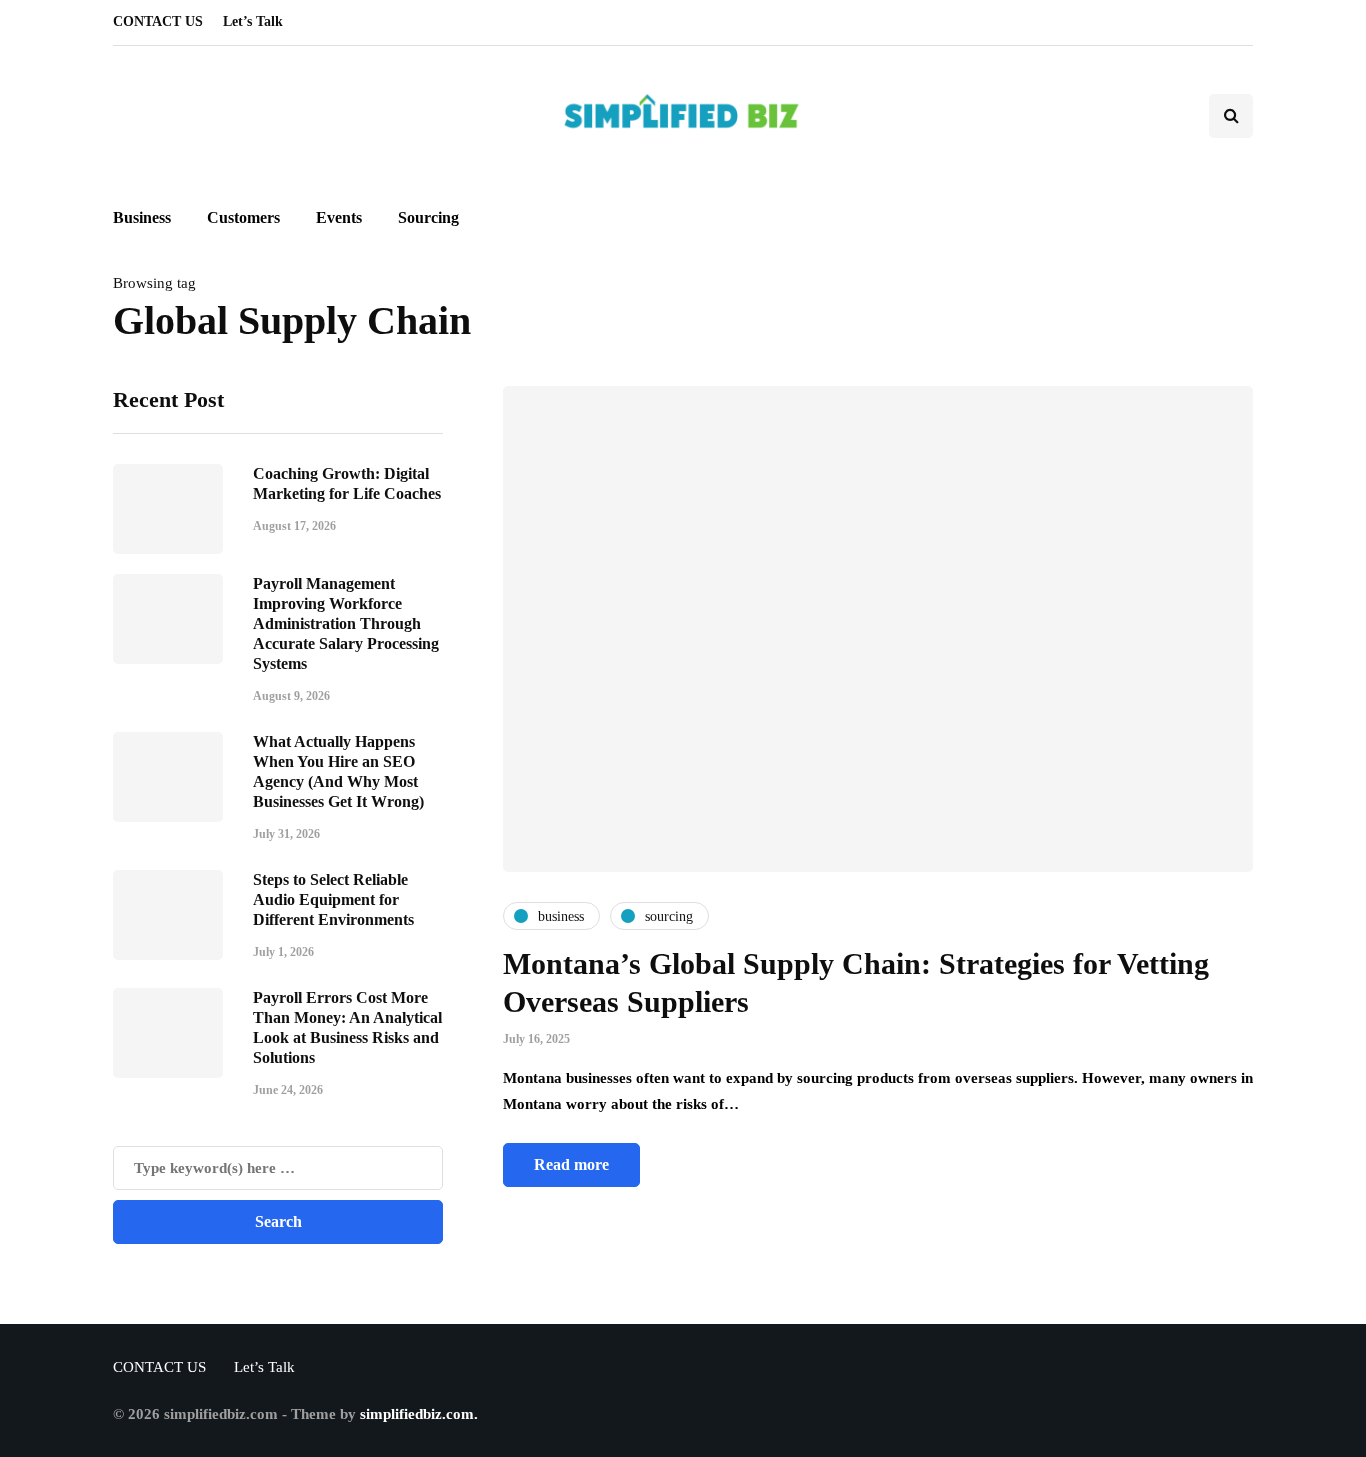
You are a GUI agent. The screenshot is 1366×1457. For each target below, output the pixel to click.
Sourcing (428, 217)
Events (339, 217)
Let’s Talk (253, 21)
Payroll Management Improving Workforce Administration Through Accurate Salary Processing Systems (346, 623)
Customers (243, 217)
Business (142, 217)
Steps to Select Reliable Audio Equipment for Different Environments (333, 899)
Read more (571, 1164)
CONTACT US (158, 21)
